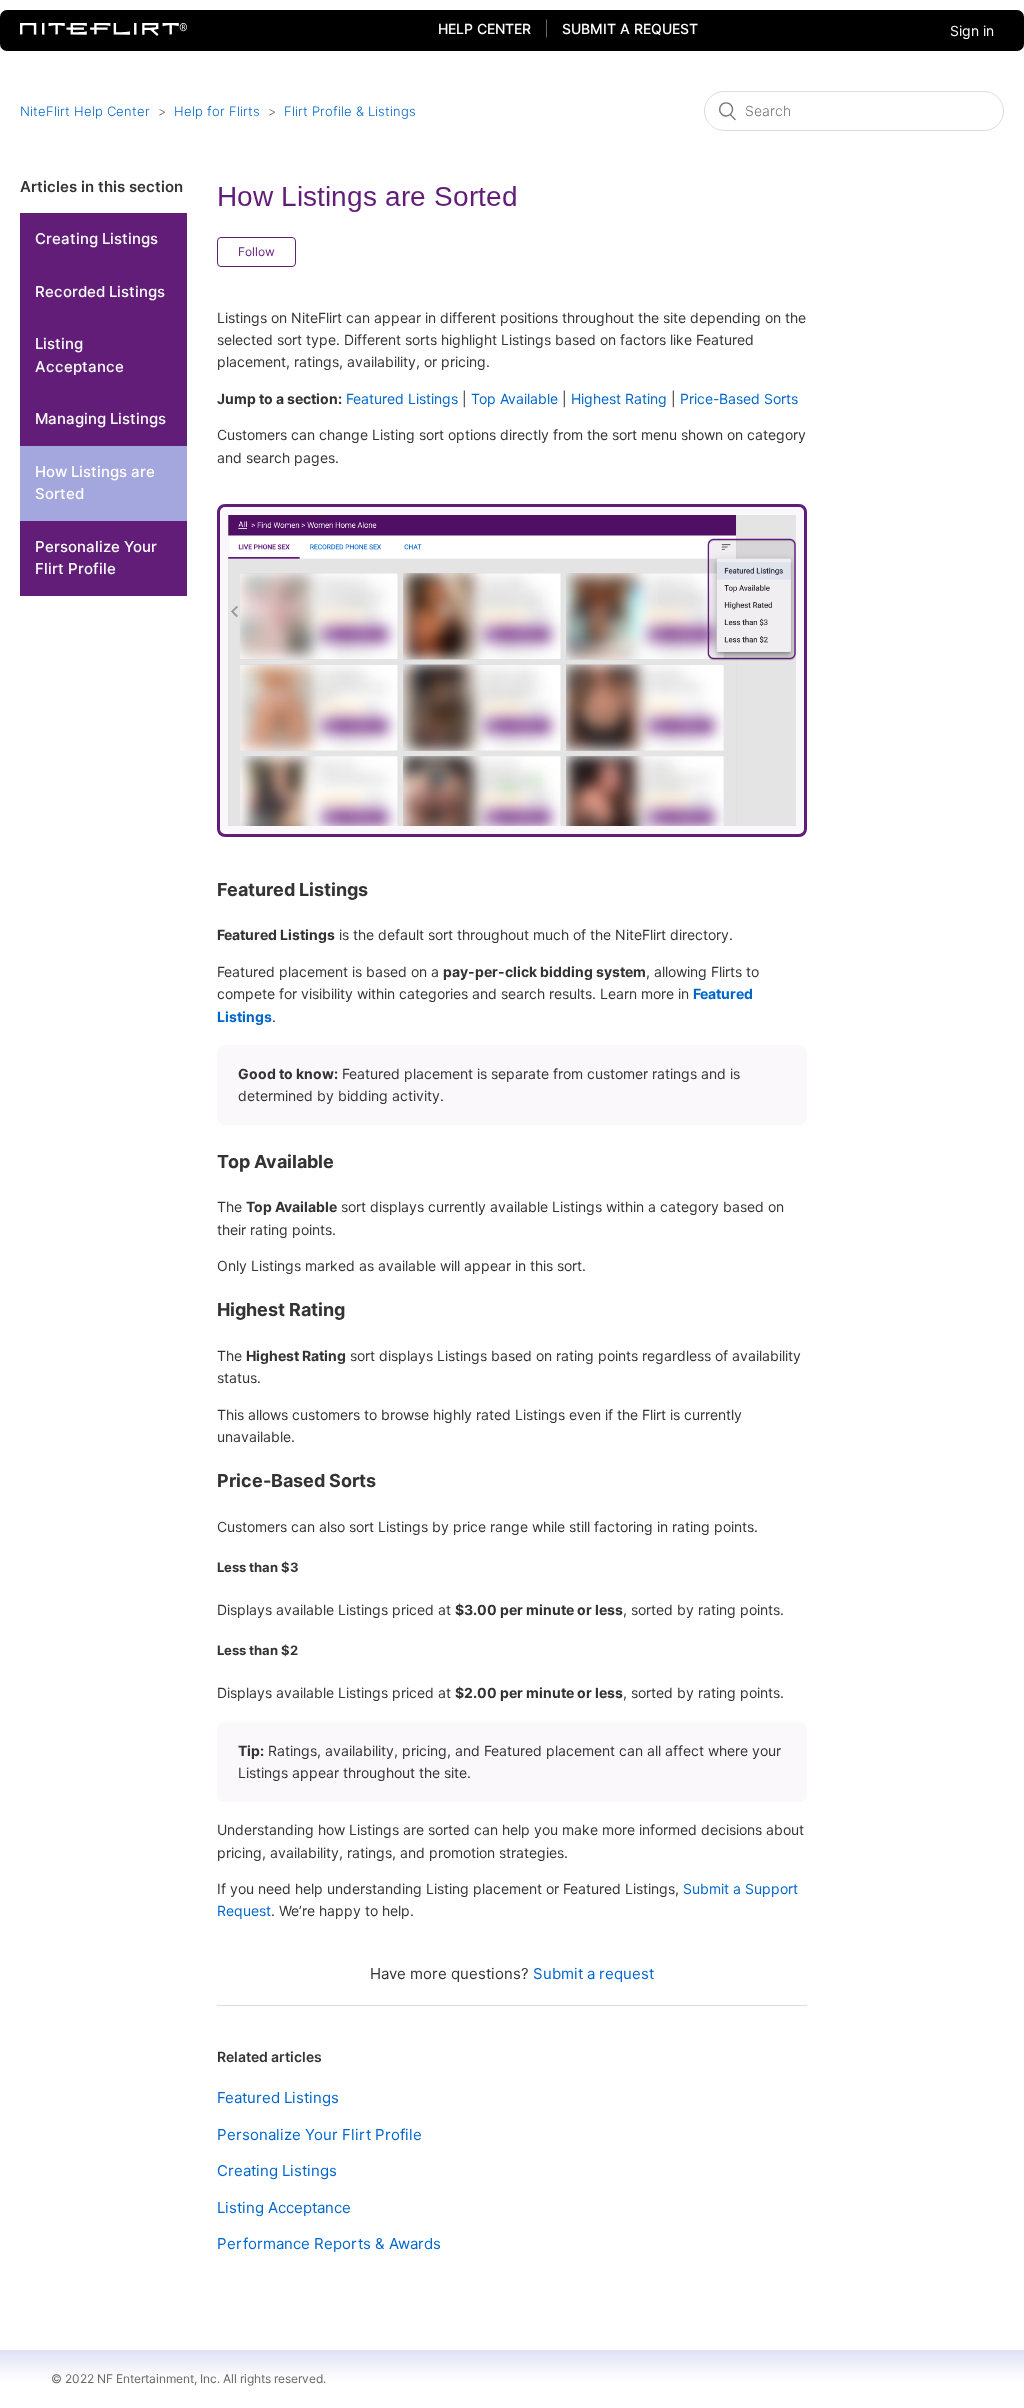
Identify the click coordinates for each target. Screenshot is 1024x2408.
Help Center (484, 28)
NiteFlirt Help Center (85, 111)
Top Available (514, 398)
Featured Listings (402, 398)
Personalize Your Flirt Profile (96, 558)
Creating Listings (96, 238)
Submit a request (630, 28)
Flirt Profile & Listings (350, 111)
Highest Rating (619, 398)
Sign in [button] (972, 30)
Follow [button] (256, 251)
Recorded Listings (100, 291)
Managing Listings (100, 418)
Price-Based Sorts (739, 398)
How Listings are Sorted (95, 483)
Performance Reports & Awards (329, 2243)
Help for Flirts (217, 111)
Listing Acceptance (79, 355)
